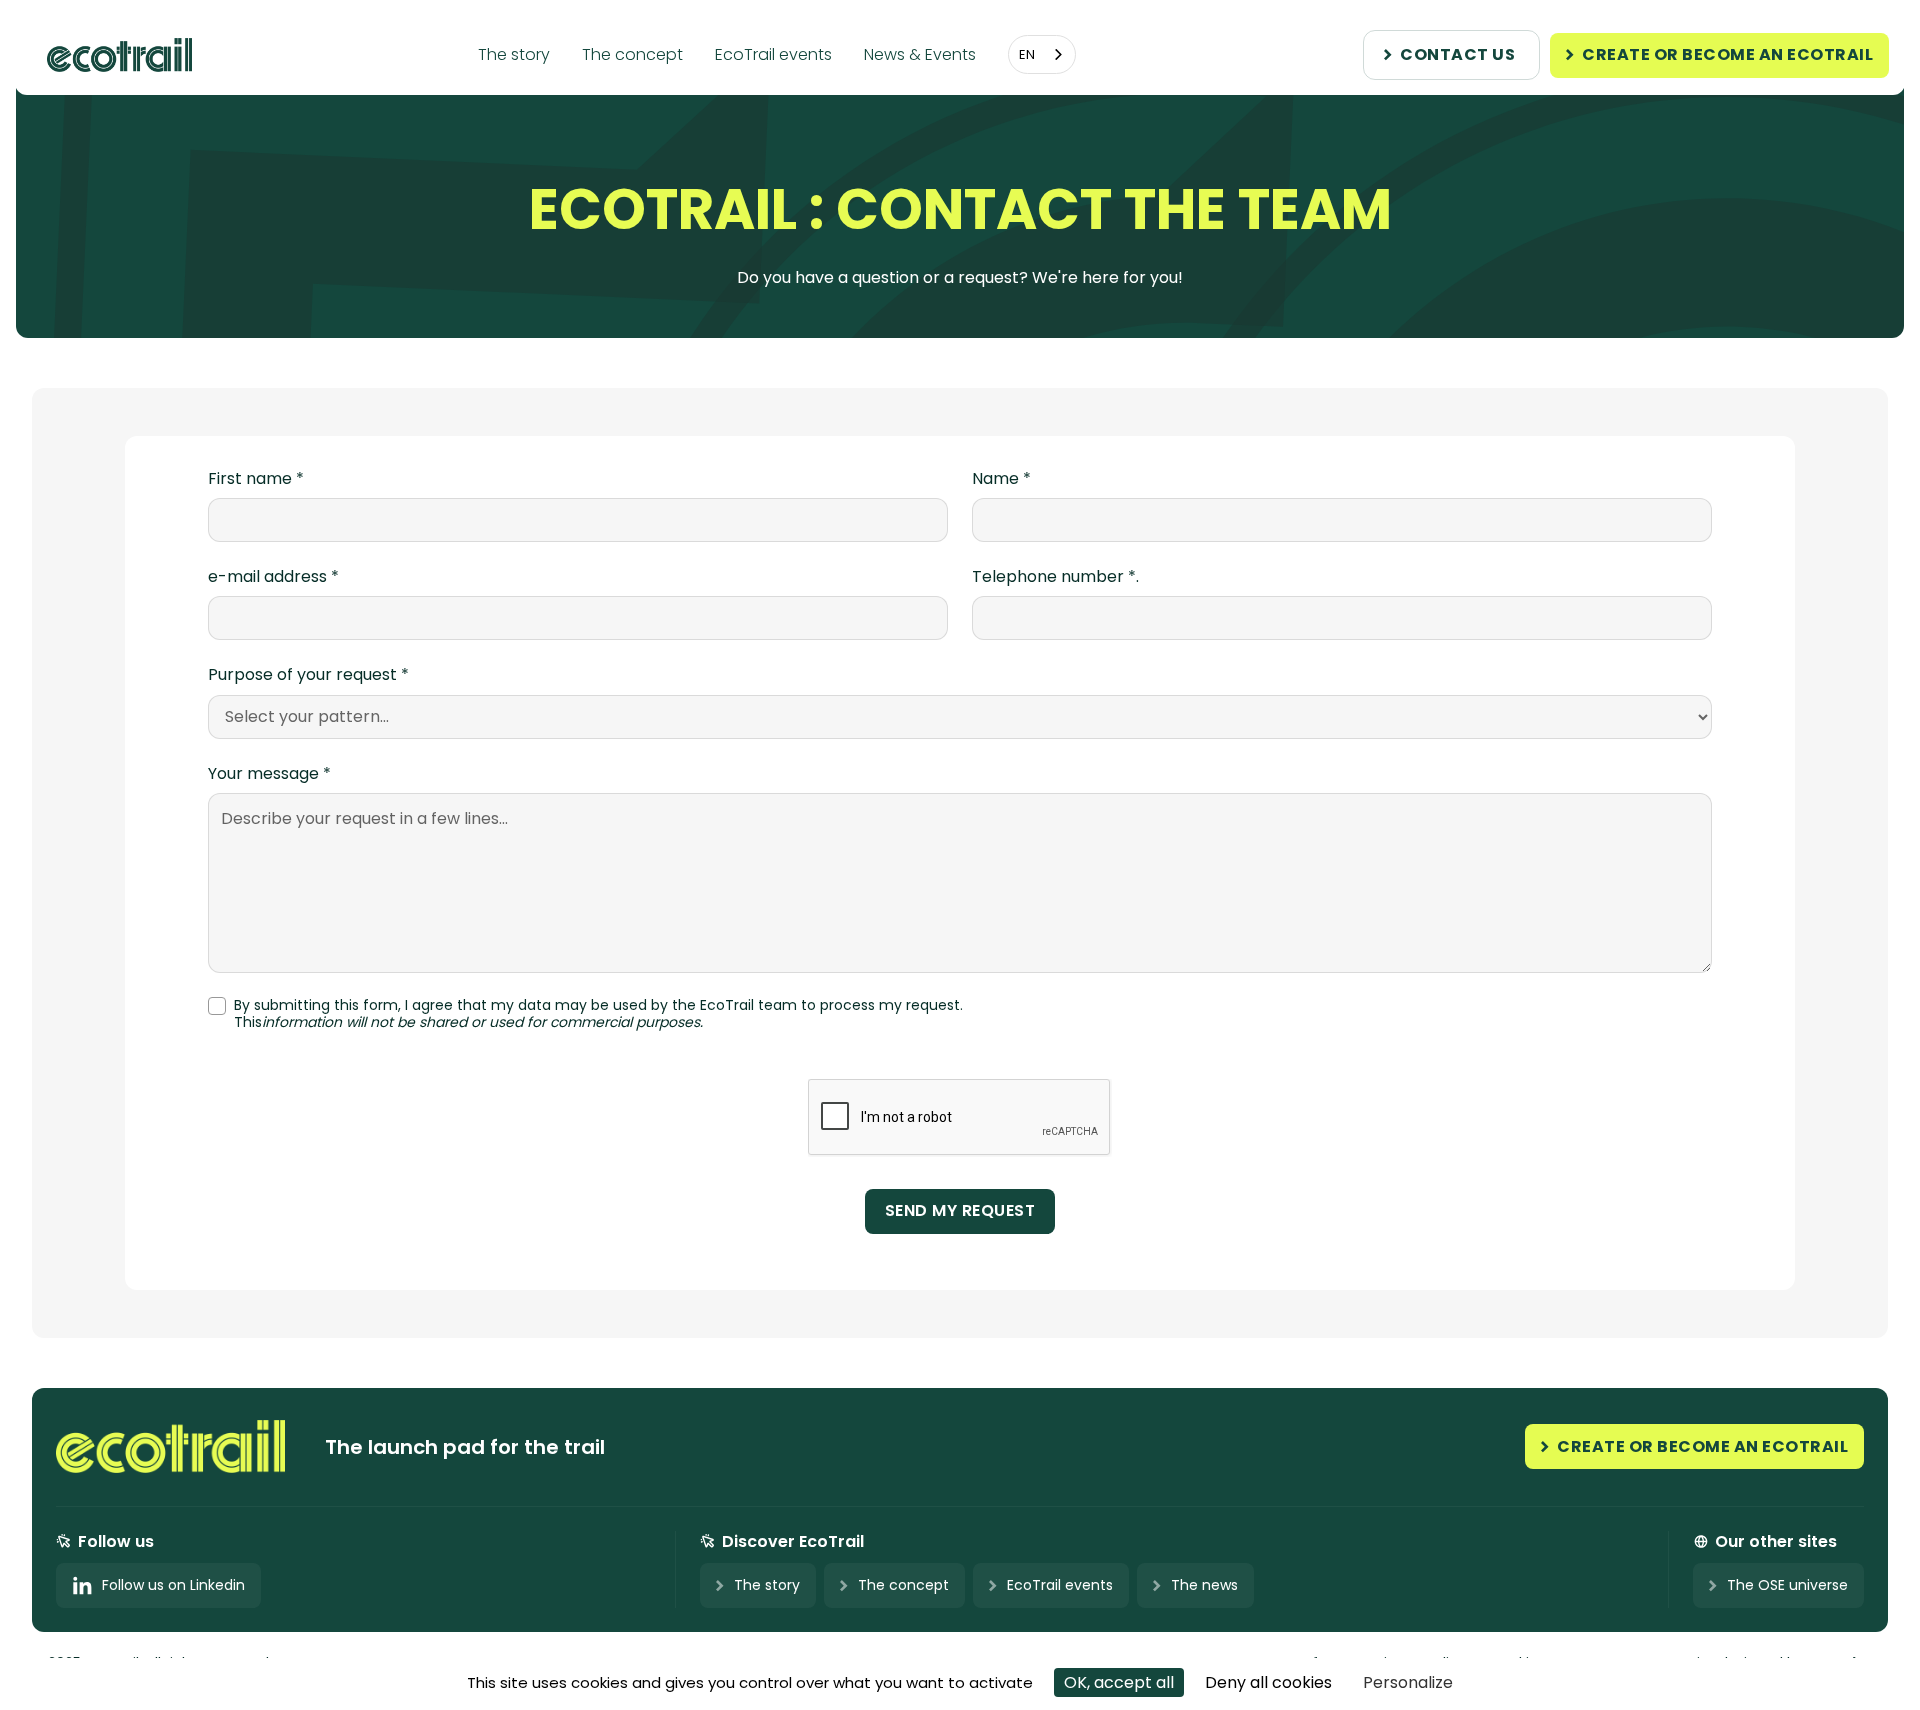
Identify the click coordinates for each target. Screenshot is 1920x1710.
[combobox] (1042, 54)
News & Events (920, 54)
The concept (632, 54)
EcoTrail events (773, 54)
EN (1027, 54)
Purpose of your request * (308, 675)
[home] (127, 54)
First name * (256, 479)
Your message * (269, 774)
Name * (1001, 479)
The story (514, 54)
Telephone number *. (1055, 577)
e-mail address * (273, 577)
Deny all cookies (1268, 1682)
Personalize (1408, 1682)
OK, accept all (1119, 1682)
